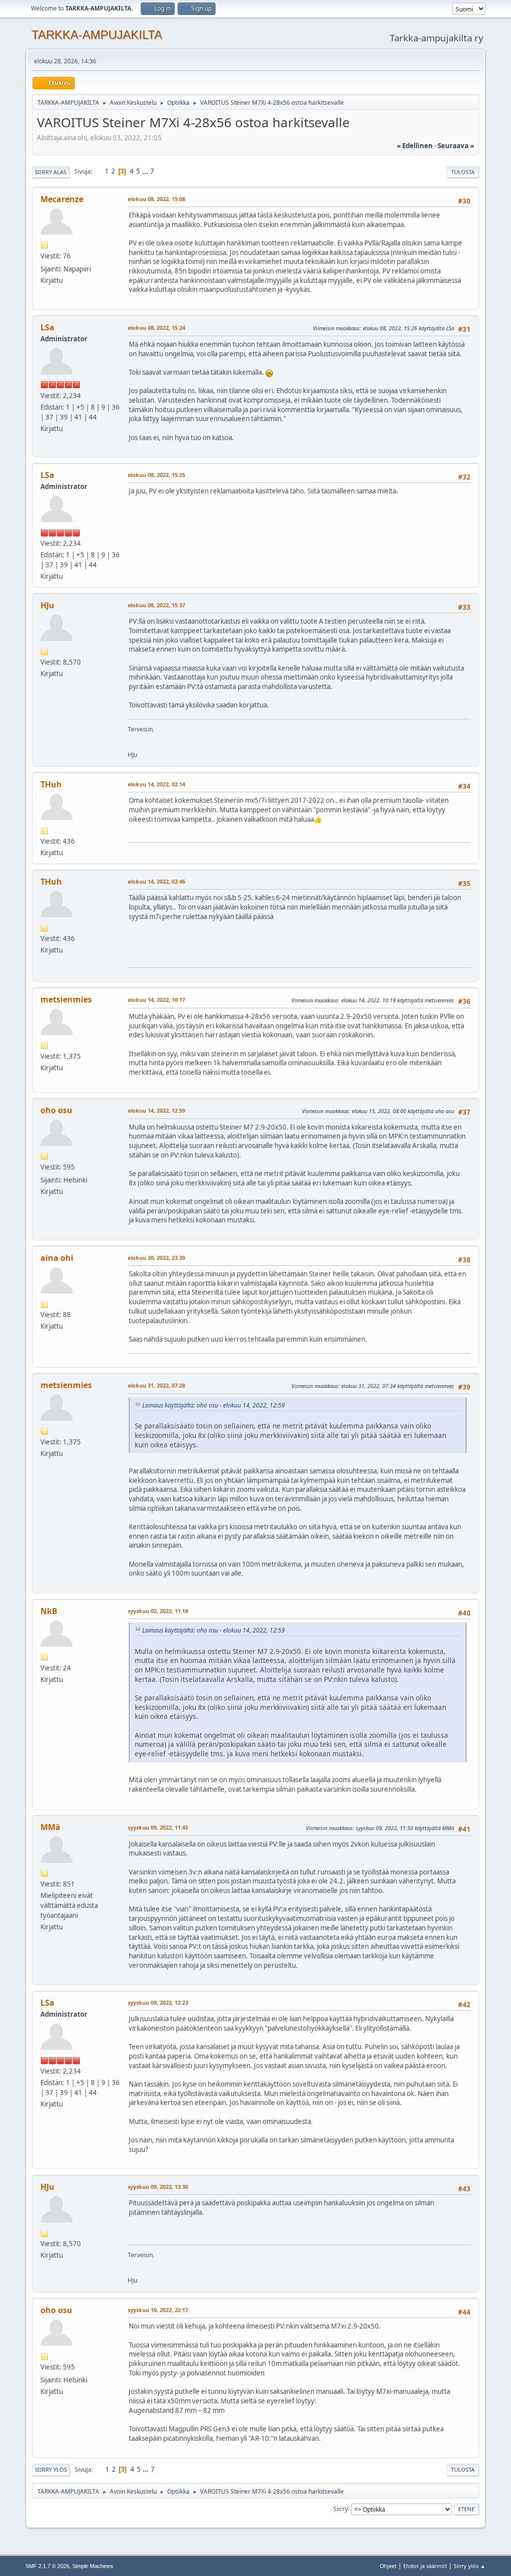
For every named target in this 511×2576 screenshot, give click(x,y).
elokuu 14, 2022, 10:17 (156, 1000)
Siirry (341, 2508)
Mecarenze (62, 199)
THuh (51, 784)
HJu (47, 605)
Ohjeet (388, 2566)
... (146, 171)
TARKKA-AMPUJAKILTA (97, 35)
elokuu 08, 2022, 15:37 (156, 605)
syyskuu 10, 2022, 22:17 (158, 2310)
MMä (50, 1827)
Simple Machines (93, 2566)
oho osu (56, 1110)
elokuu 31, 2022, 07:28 (156, 1385)
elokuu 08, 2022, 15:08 (156, 199)
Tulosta (463, 172)
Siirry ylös (51, 2469)
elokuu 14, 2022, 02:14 (156, 784)
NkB (49, 1611)
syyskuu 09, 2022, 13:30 (158, 2187)
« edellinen (415, 146)
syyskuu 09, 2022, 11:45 (158, 1827)
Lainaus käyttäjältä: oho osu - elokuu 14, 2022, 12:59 (214, 1405)
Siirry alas (51, 172)
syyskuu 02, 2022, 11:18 (158, 1611)
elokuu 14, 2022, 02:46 (156, 881)
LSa (47, 327)
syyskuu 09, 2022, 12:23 (158, 2002)
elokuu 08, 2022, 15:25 (156, 475)
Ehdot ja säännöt (425, 2566)
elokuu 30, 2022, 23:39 (156, 1258)
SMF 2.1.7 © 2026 (47, 2566)
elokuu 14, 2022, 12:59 (156, 1110)
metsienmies (66, 999)
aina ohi (57, 1258)
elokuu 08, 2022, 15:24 (156, 328)
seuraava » (456, 146)
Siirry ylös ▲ (470, 2566)
